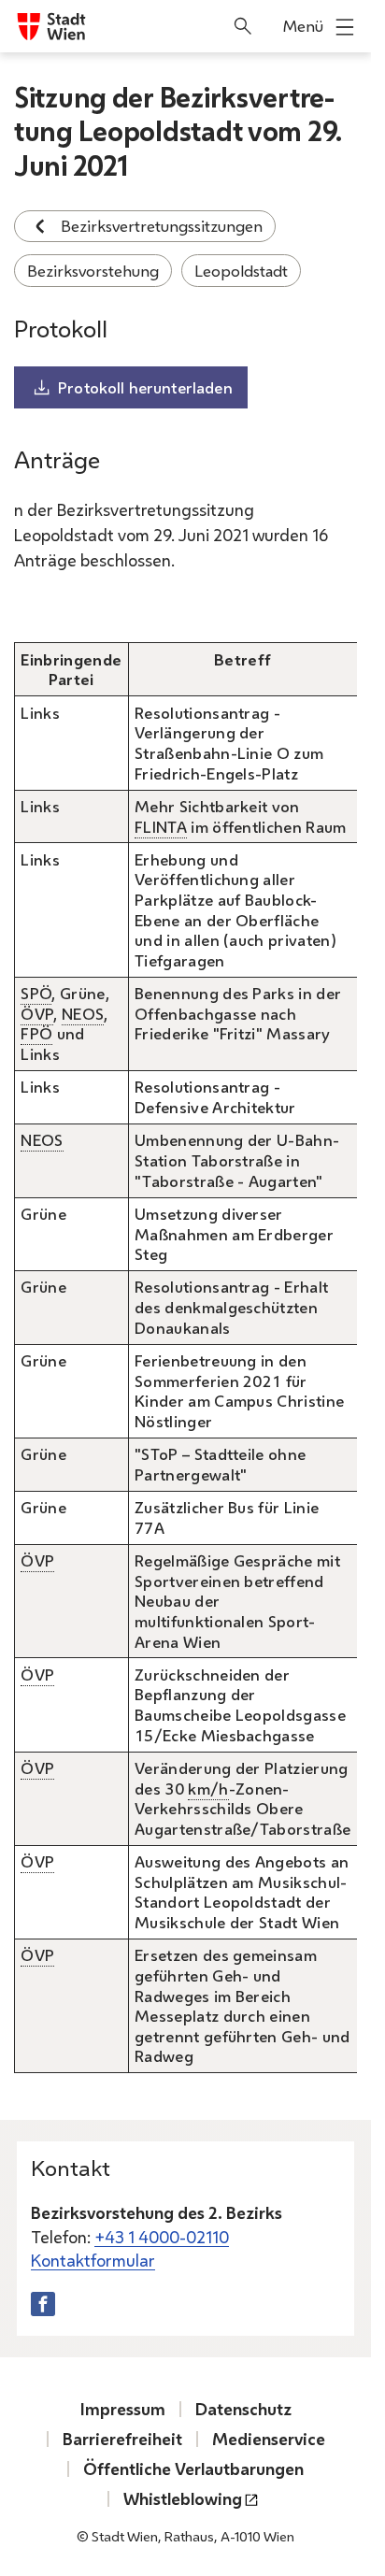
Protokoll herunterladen (145, 387)
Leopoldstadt (241, 271)
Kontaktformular (93, 2260)
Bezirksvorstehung (93, 271)
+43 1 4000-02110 (162, 2237)
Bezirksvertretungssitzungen (162, 226)
